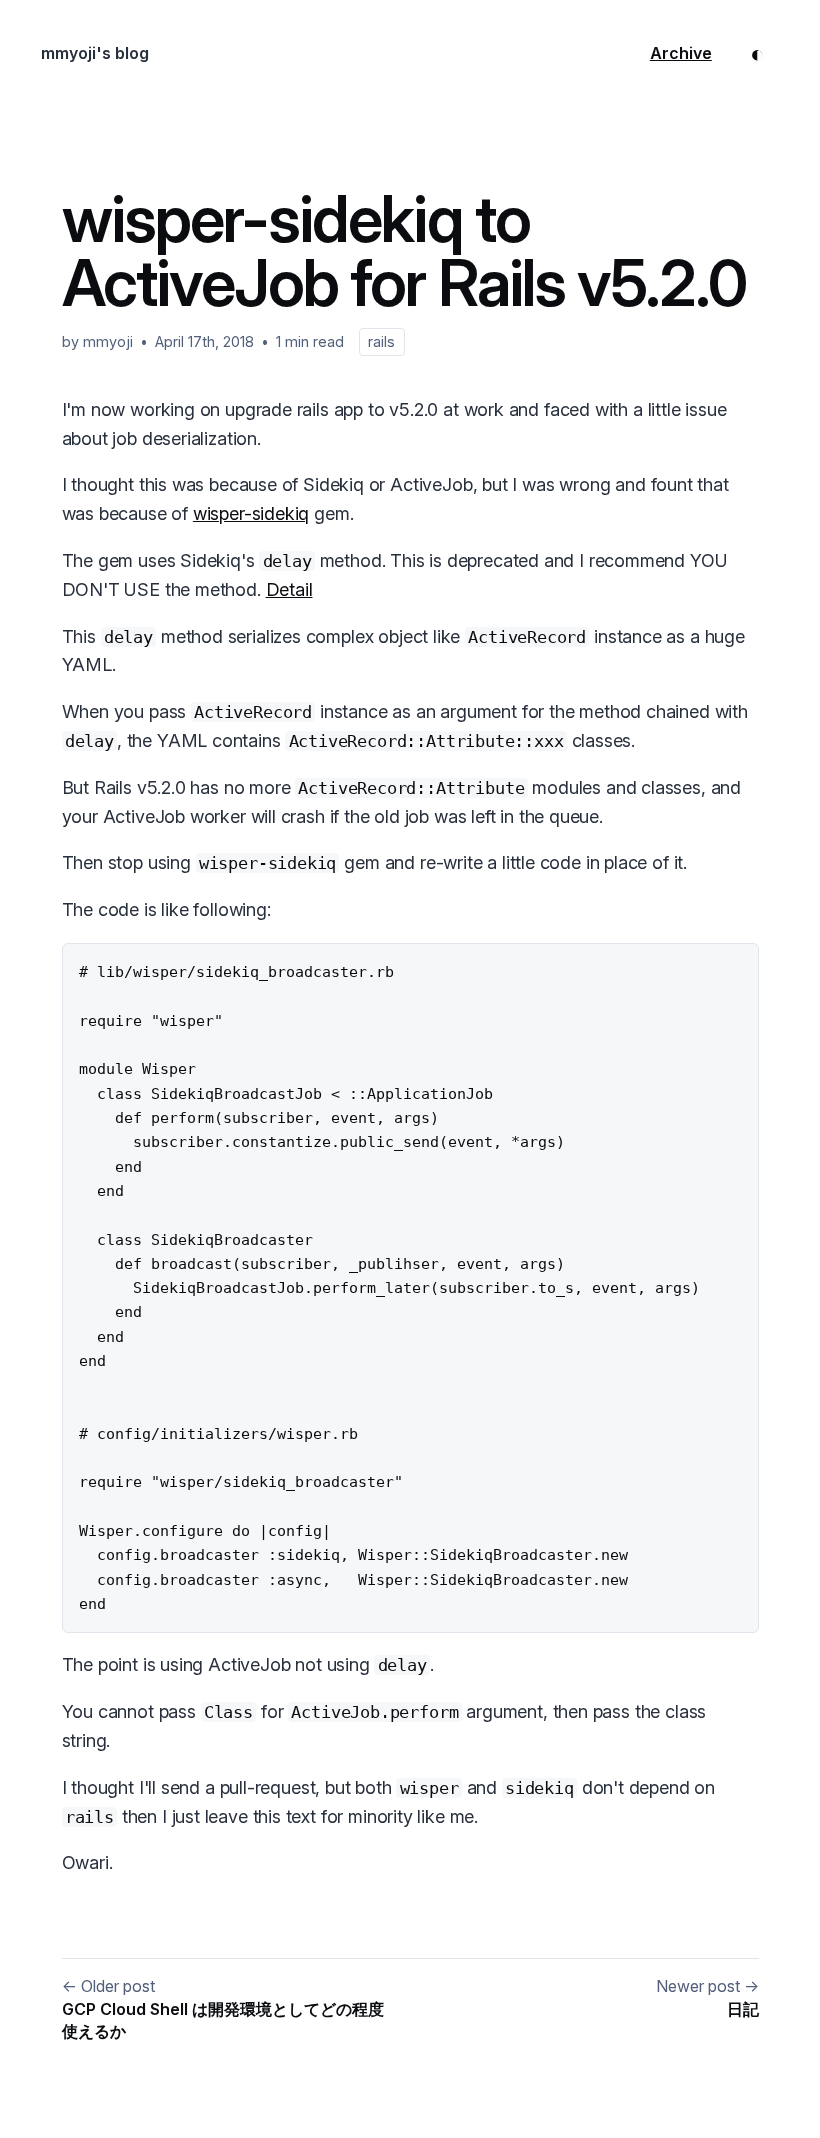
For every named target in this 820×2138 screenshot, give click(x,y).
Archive (681, 53)
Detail (289, 589)
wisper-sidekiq (251, 513)
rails (381, 341)
